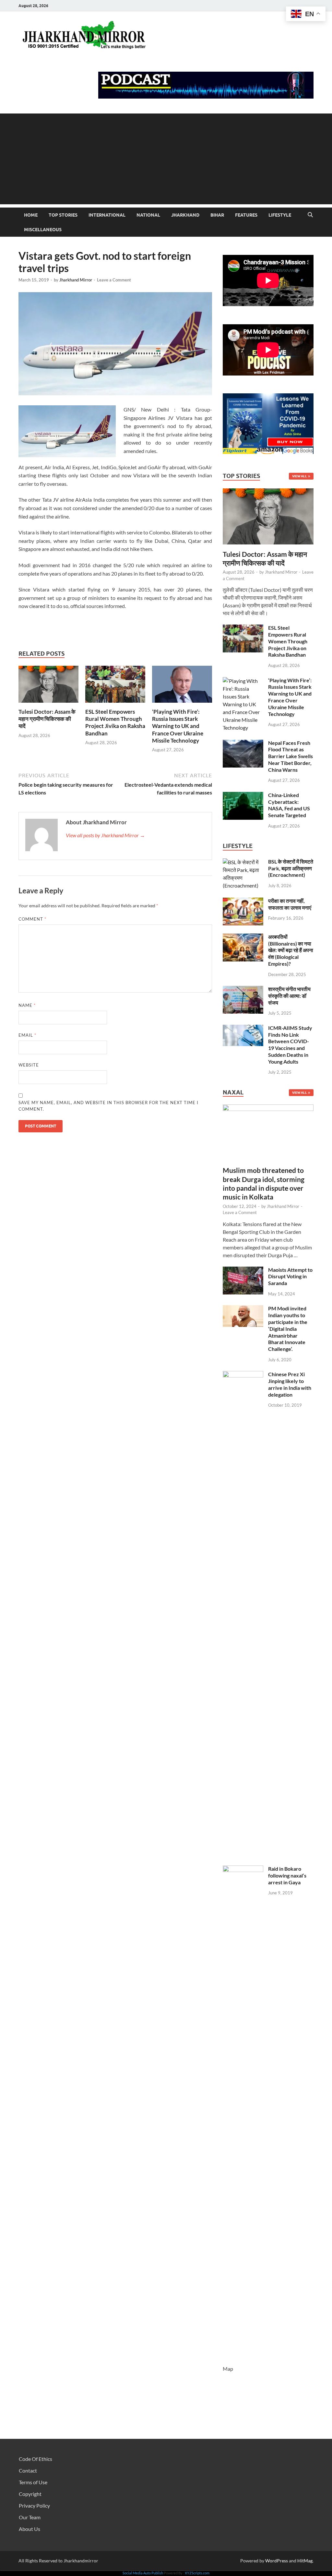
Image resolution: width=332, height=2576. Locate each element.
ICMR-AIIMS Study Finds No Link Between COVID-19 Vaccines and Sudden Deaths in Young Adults (290, 1045)
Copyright (30, 2494)
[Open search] (310, 215)
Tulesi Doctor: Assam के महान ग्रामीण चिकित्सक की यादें (47, 719)
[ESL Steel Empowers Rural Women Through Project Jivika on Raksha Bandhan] (115, 686)
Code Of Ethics (36, 2459)
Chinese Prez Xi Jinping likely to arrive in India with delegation (290, 1384)
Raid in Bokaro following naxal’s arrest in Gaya (287, 1875)
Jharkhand (185, 215)
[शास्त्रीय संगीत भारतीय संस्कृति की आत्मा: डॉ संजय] (243, 990)
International (107, 215)
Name (27, 1005)
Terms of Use (33, 2482)
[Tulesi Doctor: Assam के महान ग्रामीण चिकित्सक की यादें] (48, 686)
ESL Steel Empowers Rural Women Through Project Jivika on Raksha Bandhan (115, 722)
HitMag (305, 2561)
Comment (32, 919)
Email (27, 1035)
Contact (28, 2470)
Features (246, 215)
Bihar (217, 215)
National (148, 215)
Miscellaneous (43, 230)
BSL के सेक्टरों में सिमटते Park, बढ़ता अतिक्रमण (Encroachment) (291, 868)
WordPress (277, 2561)
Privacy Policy (34, 2505)
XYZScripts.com (197, 2573)
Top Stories (63, 215)
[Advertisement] (166, 159)
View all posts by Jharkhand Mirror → (105, 835)
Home (31, 215)
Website (29, 1065)
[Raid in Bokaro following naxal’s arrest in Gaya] (243, 1869)
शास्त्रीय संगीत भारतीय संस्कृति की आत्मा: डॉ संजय (289, 996)
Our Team (30, 2517)
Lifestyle (280, 215)
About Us (30, 2529)
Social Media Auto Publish (143, 2573)
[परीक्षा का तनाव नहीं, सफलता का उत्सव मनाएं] (243, 901)
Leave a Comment (114, 280)
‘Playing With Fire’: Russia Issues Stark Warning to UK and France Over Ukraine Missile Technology (178, 726)
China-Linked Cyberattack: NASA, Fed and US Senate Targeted (289, 805)
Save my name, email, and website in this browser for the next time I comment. (108, 1106)
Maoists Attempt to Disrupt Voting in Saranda (290, 1276)
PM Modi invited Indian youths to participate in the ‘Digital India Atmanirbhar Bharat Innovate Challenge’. (288, 1329)
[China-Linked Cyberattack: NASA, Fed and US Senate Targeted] (243, 796)
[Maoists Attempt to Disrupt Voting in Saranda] (243, 1270)
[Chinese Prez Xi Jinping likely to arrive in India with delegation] (243, 1375)
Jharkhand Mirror (76, 280)
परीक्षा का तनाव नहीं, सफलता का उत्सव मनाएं (290, 904)
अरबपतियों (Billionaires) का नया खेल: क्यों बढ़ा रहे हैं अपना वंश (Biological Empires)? (291, 950)
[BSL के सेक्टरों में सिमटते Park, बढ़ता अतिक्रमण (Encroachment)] (243, 862)
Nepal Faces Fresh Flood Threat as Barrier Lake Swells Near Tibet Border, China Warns (290, 756)
